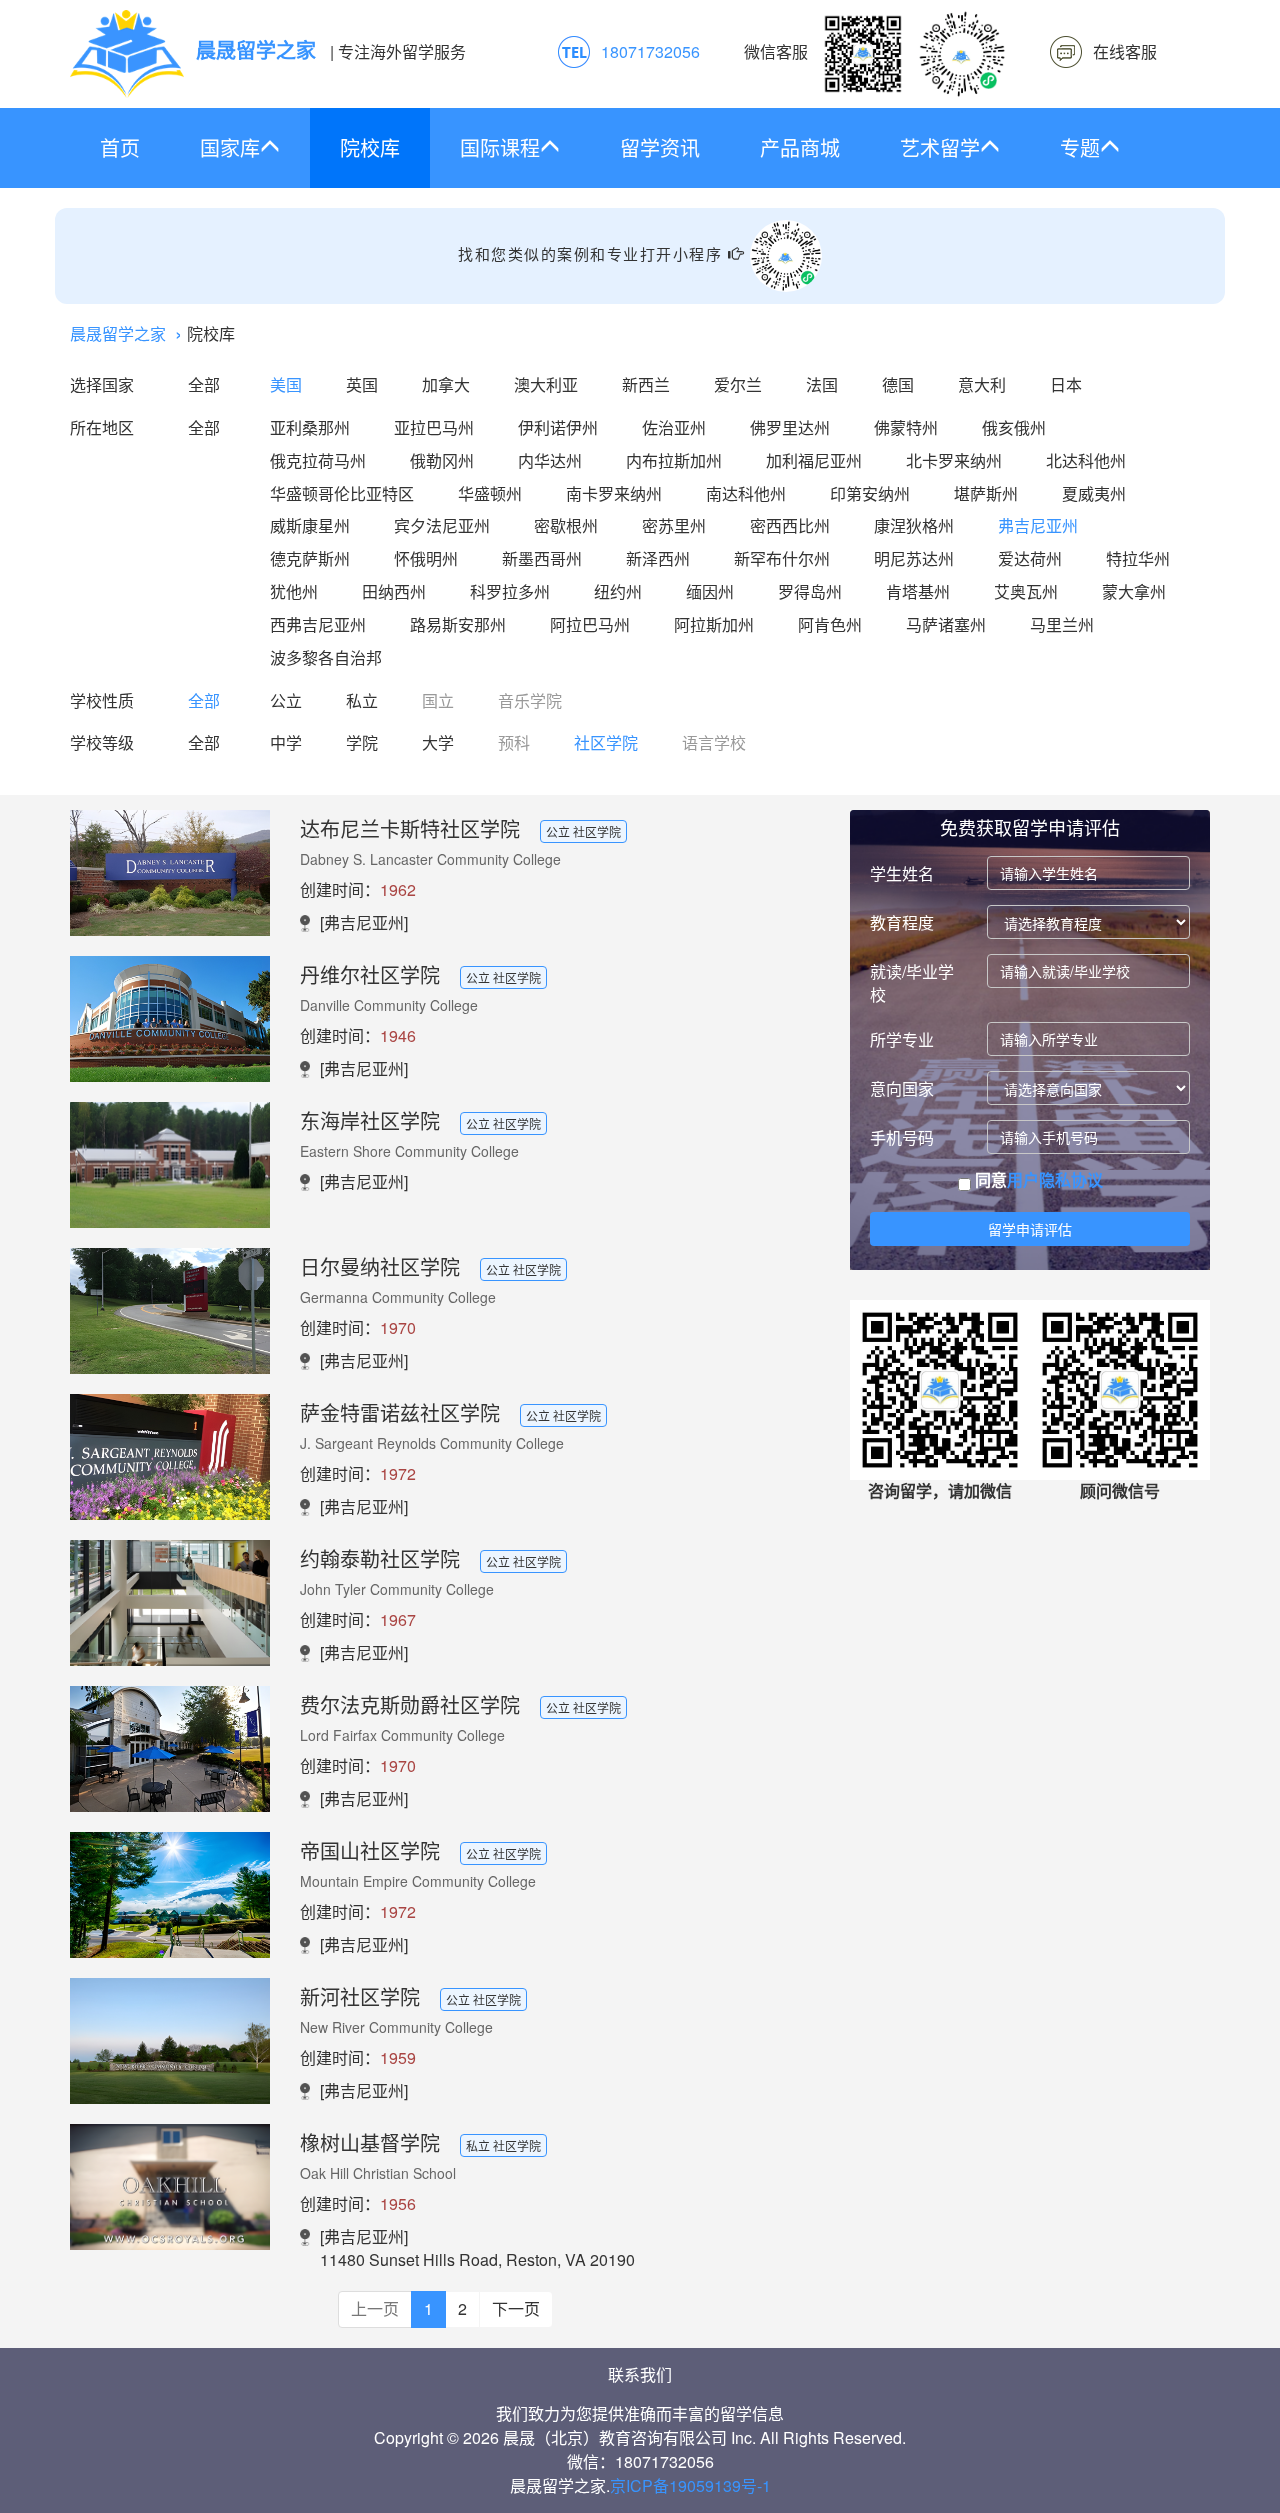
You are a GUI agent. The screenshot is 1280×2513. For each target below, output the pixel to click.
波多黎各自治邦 (326, 657)
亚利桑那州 (310, 427)
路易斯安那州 (458, 624)
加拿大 (446, 384)
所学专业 (902, 1039)
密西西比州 (790, 525)
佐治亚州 (674, 427)
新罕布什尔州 (782, 558)
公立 (286, 700)
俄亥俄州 (1014, 427)
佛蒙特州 (906, 427)
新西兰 (646, 384)
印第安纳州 (870, 493)
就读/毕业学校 (912, 983)
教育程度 (902, 922)
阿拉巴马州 (590, 624)
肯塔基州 (918, 591)
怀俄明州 (426, 558)
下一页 (516, 2308)
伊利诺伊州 (558, 427)
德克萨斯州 (310, 558)
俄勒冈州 (442, 460)
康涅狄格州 (914, 525)
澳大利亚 (546, 384)
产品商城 (800, 147)
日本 (1066, 384)
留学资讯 (660, 147)
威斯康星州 (310, 525)
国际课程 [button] (500, 147)
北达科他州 (1086, 460)
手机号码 (902, 1137)
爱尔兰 (738, 384)
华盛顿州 (490, 493)
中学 (286, 742)
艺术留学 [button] (940, 147)
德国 (898, 384)
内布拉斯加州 (674, 460)
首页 (120, 147)
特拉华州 (1138, 558)
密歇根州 (566, 525)
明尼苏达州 (914, 558)
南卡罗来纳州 (614, 493)
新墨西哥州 (542, 558)
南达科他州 (746, 493)
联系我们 (640, 2374)
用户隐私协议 (1055, 1179)
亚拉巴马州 (434, 427)
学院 (362, 742)
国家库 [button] (230, 147)
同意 (1037, 1180)
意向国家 (902, 1088)
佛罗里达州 (790, 427)
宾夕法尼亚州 (442, 525)
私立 (362, 700)
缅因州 (710, 591)
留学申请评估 (1030, 1229)
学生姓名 (902, 873)
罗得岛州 (810, 591)
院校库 (370, 147)
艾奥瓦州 (1026, 591)
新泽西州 (658, 558)
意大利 (982, 384)
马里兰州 (1062, 624)
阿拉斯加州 (714, 624)
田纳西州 (394, 591)
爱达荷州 (1030, 558)
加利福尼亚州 (814, 460)
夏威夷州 (1094, 493)
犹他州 (294, 591)
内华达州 (550, 460)
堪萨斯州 (986, 493)
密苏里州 (674, 525)
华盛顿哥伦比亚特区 (342, 493)
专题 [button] (1080, 147)
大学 (438, 742)
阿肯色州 (830, 624)
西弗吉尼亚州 (318, 624)
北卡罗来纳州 (954, 460)
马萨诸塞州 (946, 624)
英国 (362, 384)
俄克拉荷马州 (318, 460)
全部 (204, 384)
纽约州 (618, 591)
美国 (286, 384)
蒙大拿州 (1134, 591)
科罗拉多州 (510, 591)
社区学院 (606, 742)
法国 (822, 384)
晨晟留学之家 (118, 333)
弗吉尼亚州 (1038, 525)
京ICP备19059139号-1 (690, 2485)
